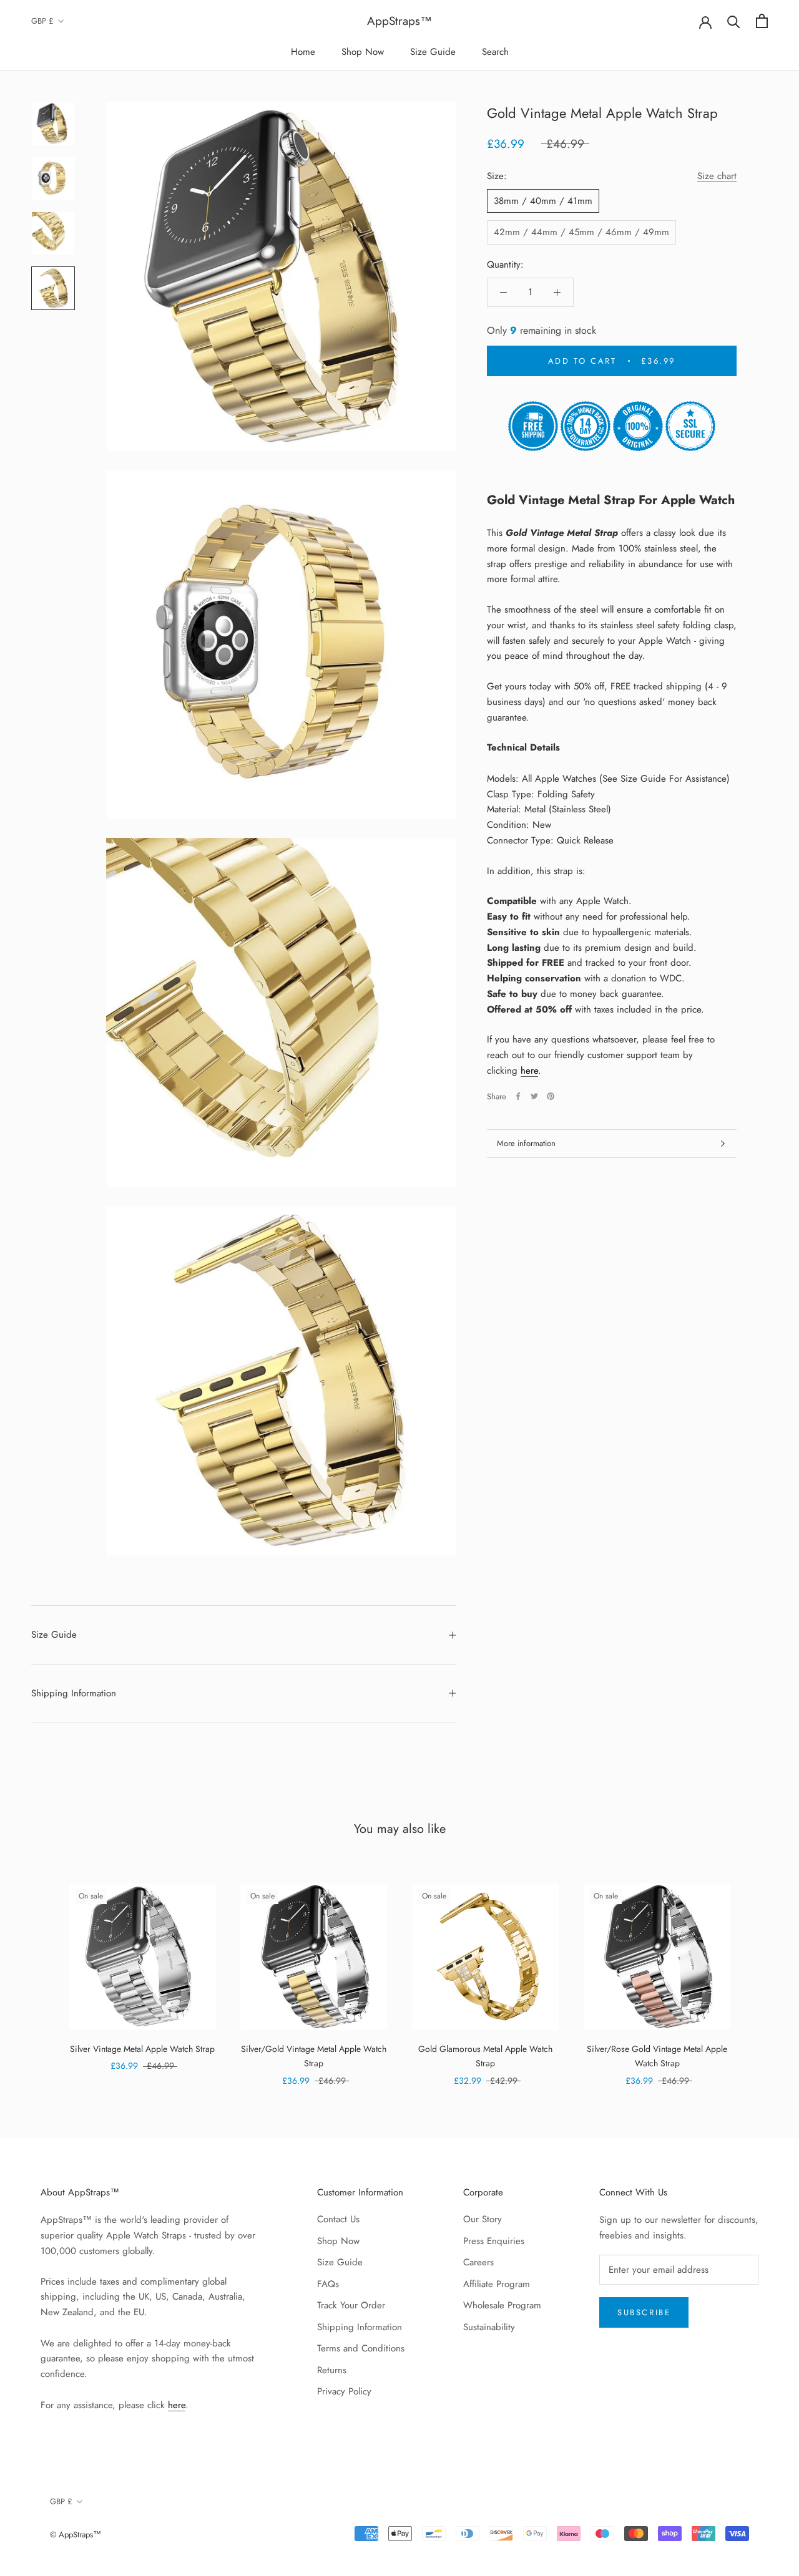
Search (495, 52)
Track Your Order (351, 2305)
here (529, 1071)
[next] (760, 1971)
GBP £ (42, 21)
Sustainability (489, 2327)
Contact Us (338, 2219)
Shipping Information (74, 1693)
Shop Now (363, 52)
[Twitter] (534, 1096)
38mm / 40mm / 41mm (543, 201)
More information (526, 1143)
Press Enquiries (494, 2241)
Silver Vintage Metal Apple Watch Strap (142, 2049)
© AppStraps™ (76, 2535)
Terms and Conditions (361, 2348)
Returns (332, 2370)
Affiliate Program (497, 2284)
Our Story (483, 2219)
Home (303, 52)
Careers (478, 2262)
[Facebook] (518, 1096)
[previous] (39, 1971)
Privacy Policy (344, 2391)
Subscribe (644, 2312)
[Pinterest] (551, 1096)
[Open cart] (762, 21)
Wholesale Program (502, 2305)
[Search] (734, 21)
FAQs (328, 2284)
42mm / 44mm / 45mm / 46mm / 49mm (581, 232)
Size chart (717, 176)
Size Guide (433, 52)
